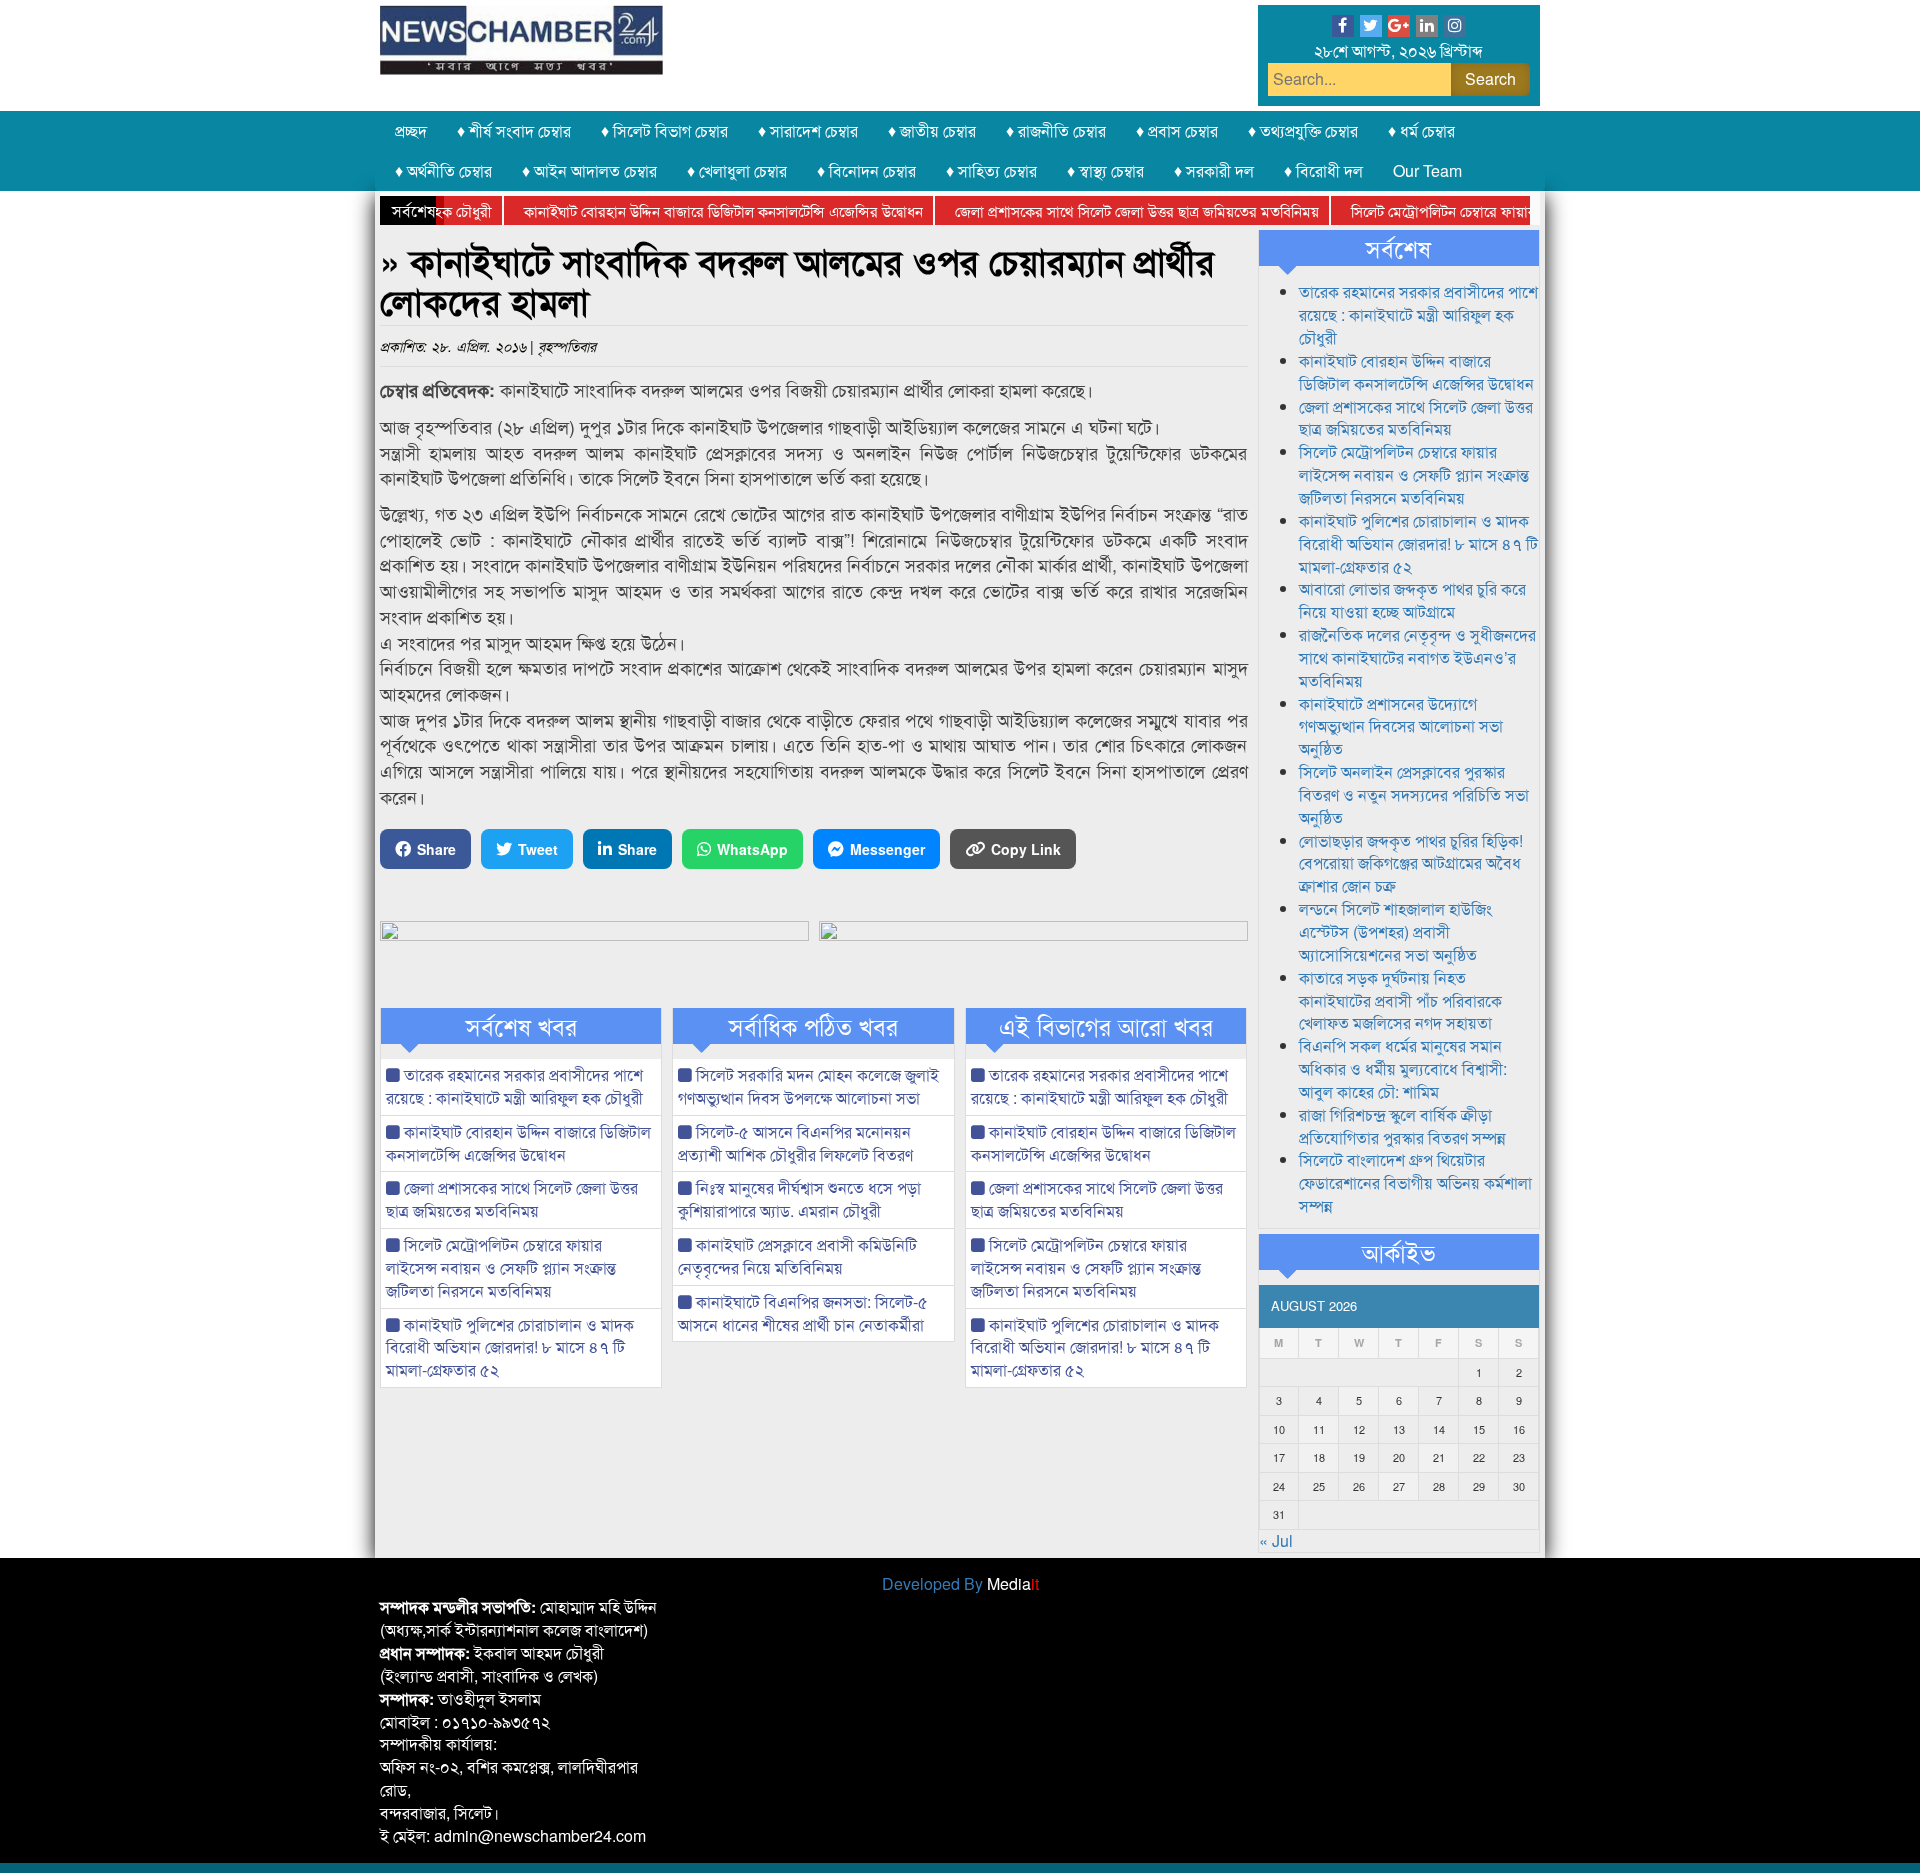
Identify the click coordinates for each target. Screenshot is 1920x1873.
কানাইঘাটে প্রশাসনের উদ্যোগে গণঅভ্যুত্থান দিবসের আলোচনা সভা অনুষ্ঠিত (1401, 726)
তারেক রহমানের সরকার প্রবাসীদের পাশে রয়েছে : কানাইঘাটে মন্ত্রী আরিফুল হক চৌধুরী (514, 1086)
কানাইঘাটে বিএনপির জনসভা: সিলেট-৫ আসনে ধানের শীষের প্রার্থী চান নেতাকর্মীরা (803, 1313)
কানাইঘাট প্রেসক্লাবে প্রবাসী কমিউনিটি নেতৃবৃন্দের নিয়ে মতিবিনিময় (797, 1256)
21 (1439, 1457)
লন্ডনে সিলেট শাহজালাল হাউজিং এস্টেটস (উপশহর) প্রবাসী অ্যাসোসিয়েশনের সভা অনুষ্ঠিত (1395, 931)
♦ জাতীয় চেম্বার (932, 130)
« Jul (1276, 1540)
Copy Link (1026, 849)
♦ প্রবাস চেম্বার (1177, 130)
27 (1399, 1486)
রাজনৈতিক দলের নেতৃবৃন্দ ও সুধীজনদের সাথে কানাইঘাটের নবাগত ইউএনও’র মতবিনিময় (1417, 657)
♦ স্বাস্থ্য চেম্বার (1105, 170)
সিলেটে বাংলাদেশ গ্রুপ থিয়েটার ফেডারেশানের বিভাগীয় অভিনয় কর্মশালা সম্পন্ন (1415, 1182)
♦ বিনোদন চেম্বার (866, 170)
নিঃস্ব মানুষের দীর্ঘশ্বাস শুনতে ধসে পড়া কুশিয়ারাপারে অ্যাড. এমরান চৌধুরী (799, 1199)
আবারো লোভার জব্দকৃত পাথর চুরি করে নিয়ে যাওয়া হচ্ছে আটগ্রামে (1412, 600)
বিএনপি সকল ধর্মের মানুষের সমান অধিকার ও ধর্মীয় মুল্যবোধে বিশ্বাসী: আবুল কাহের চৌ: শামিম (1403, 1068)
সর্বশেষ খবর (521, 1026)
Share (436, 849)
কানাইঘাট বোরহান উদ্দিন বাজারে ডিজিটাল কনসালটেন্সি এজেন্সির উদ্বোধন (684, 210)
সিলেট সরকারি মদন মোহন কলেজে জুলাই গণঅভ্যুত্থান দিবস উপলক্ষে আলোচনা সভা (808, 1086)
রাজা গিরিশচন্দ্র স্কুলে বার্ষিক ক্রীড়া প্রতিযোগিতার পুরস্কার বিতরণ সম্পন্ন (1402, 1126)
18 (1319, 1457)
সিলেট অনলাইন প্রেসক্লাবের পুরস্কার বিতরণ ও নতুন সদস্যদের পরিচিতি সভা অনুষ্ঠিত (1414, 794)
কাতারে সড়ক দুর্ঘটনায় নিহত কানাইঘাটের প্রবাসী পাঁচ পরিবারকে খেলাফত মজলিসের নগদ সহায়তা (1400, 1000)
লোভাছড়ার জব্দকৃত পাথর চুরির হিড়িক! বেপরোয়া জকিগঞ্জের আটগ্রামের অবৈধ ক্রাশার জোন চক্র (1411, 863)
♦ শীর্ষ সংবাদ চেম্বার (514, 130)
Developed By (960, 1583)
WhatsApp (752, 849)
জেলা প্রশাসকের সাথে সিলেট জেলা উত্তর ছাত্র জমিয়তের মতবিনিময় (1098, 210)
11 (1319, 1429)
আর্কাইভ (1398, 1252)
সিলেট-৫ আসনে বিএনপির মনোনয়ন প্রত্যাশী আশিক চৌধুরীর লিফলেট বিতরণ (795, 1143)
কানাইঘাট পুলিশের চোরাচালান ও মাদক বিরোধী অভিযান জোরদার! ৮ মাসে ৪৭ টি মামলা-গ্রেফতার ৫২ (510, 1347)
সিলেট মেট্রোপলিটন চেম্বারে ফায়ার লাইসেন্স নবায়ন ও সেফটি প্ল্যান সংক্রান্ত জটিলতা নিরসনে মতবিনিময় (501, 1267)
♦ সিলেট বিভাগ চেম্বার (664, 130)
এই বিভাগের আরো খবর (1106, 1026)
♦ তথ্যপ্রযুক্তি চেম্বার (1303, 130)
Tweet (538, 849)
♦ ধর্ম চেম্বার (1421, 130)
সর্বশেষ (1398, 248)
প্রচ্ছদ (411, 130)
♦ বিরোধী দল (1323, 170)
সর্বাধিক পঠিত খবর (813, 1026)
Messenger (887, 849)
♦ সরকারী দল (1214, 170)
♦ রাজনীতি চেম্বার (1056, 130)
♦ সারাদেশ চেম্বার (808, 130)
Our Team (1427, 170)
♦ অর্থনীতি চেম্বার (443, 170)
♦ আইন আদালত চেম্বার (589, 170)
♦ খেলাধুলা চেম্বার (737, 170)
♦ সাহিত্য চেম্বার (991, 170)
